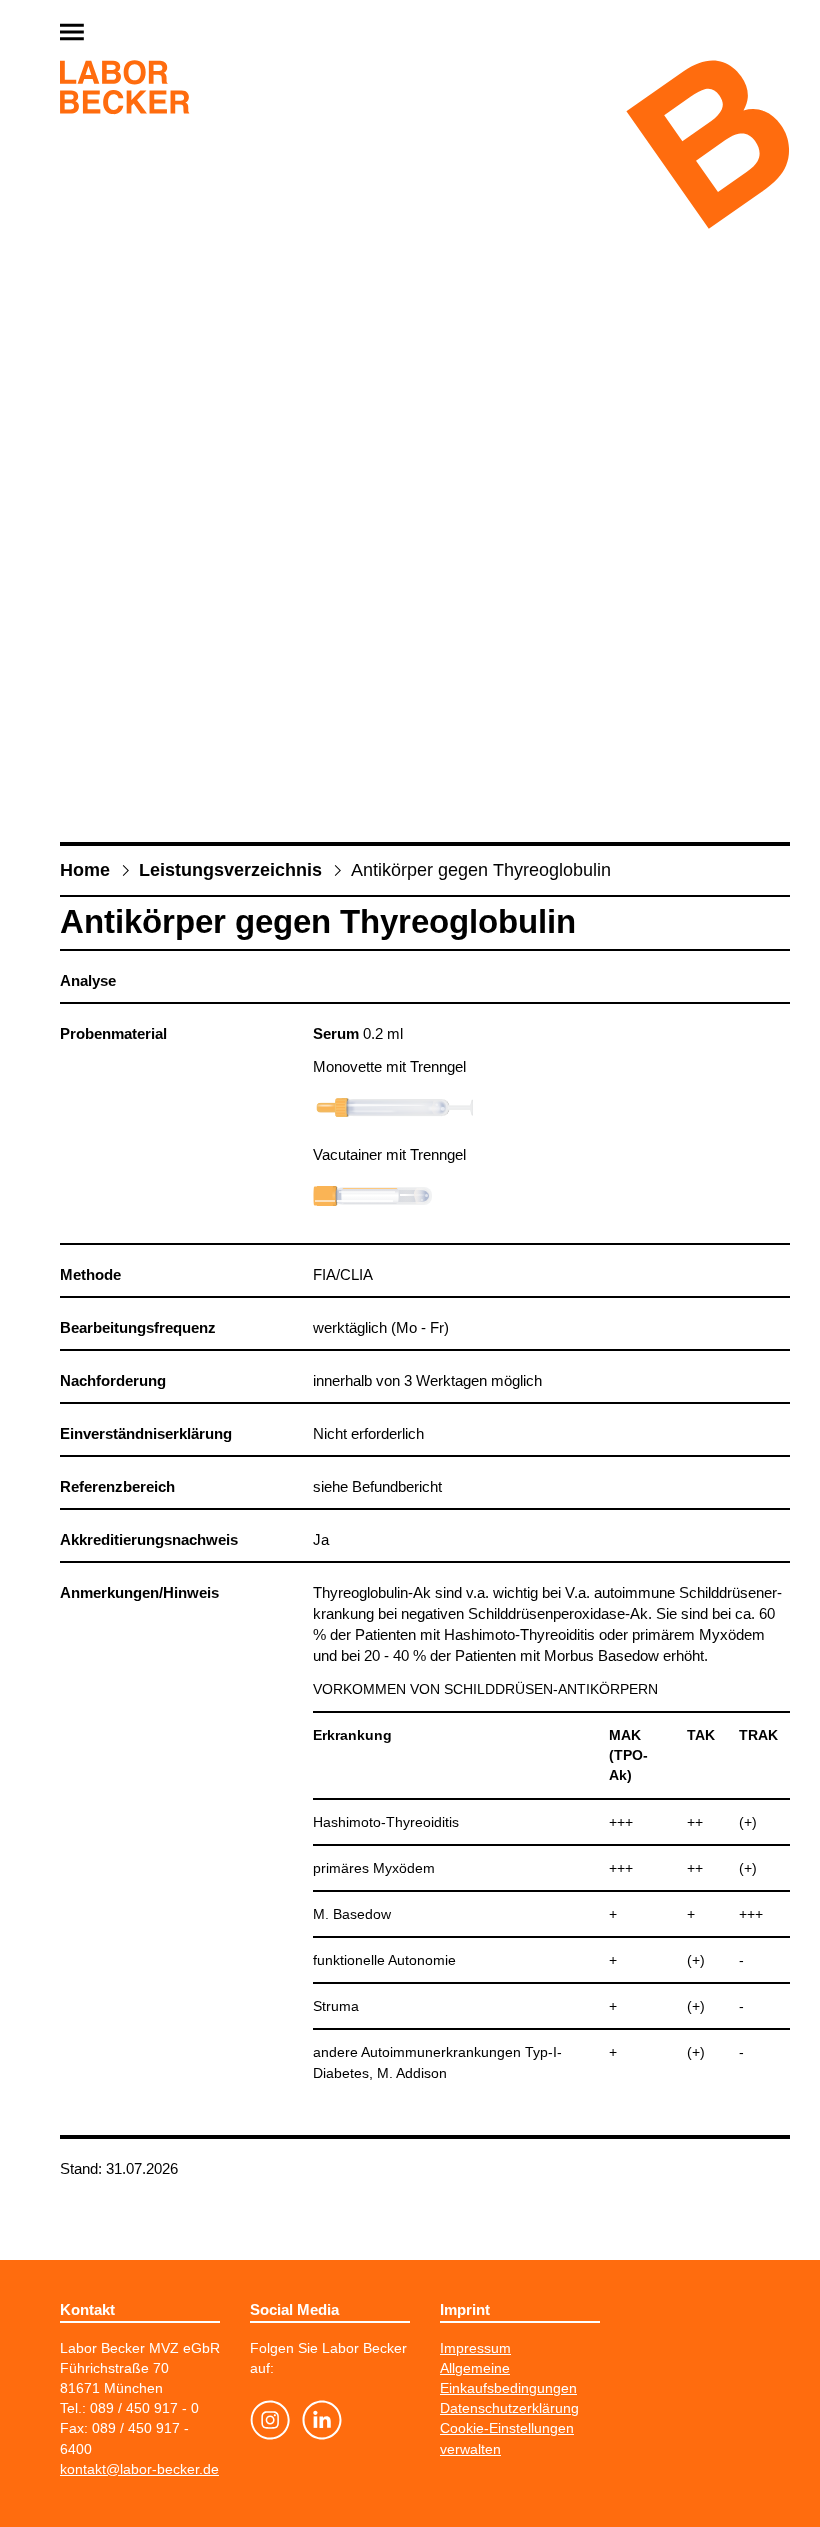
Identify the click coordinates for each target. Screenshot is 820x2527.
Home (85, 870)
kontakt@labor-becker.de (139, 2469)
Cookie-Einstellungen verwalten (507, 2438)
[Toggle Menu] (120, 33)
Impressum (475, 2348)
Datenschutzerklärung (509, 2408)
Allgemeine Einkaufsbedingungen (508, 2378)
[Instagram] (270, 2423)
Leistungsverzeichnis (230, 870)
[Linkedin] (322, 2423)
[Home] (125, 90)
